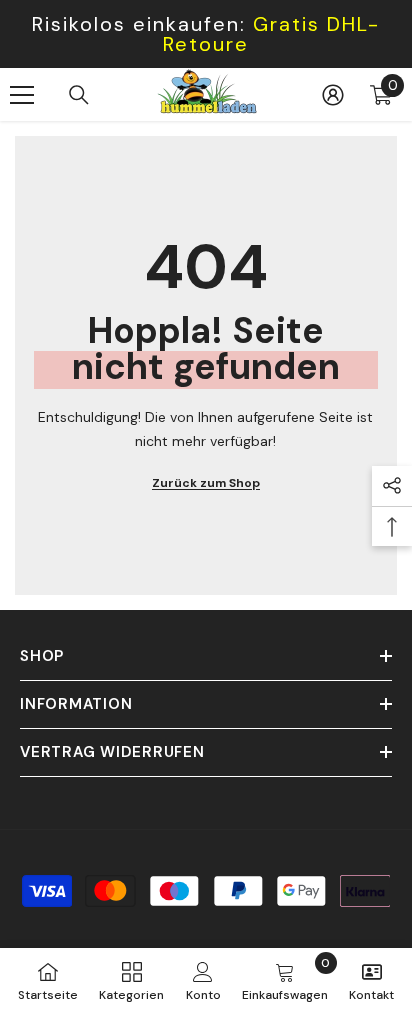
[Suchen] (79, 95)
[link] (203, 980)
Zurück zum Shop (206, 483)
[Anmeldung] (333, 95)
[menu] (22, 95)
